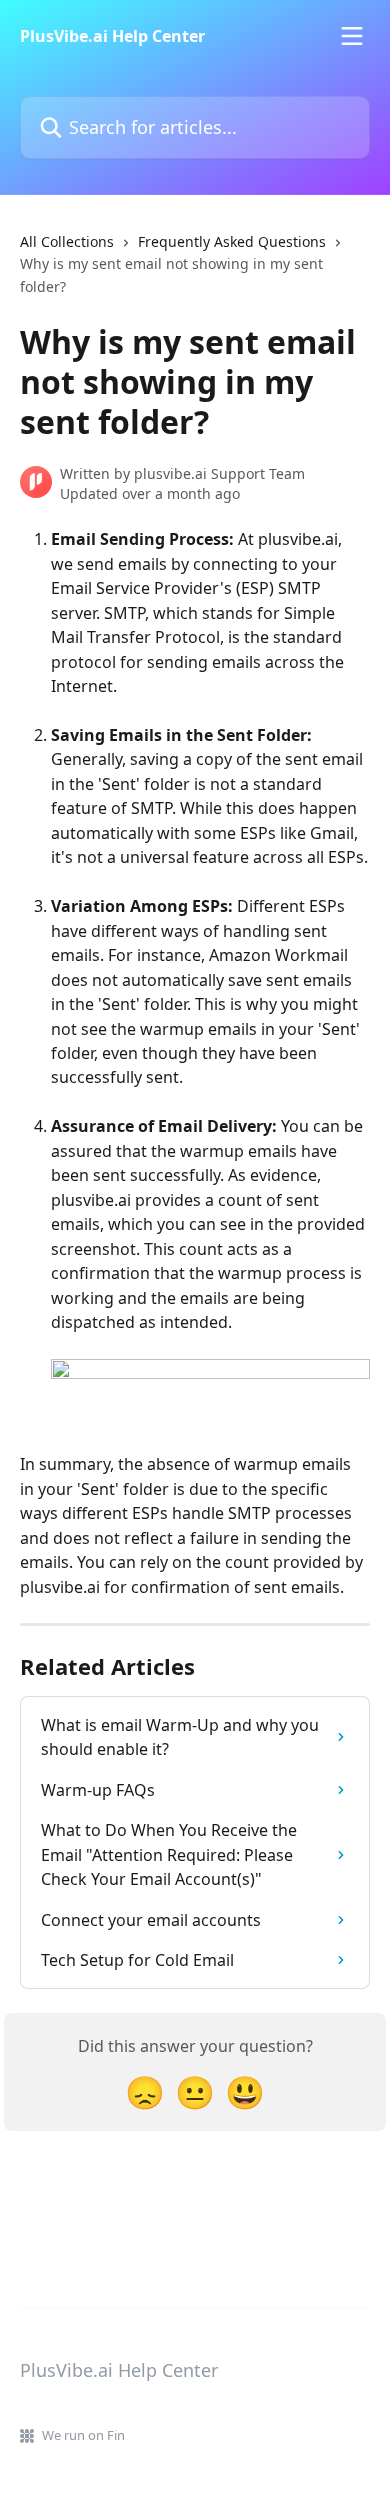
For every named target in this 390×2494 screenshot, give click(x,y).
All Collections (67, 241)
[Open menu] (352, 36)
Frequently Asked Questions (232, 241)
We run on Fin (83, 2435)
